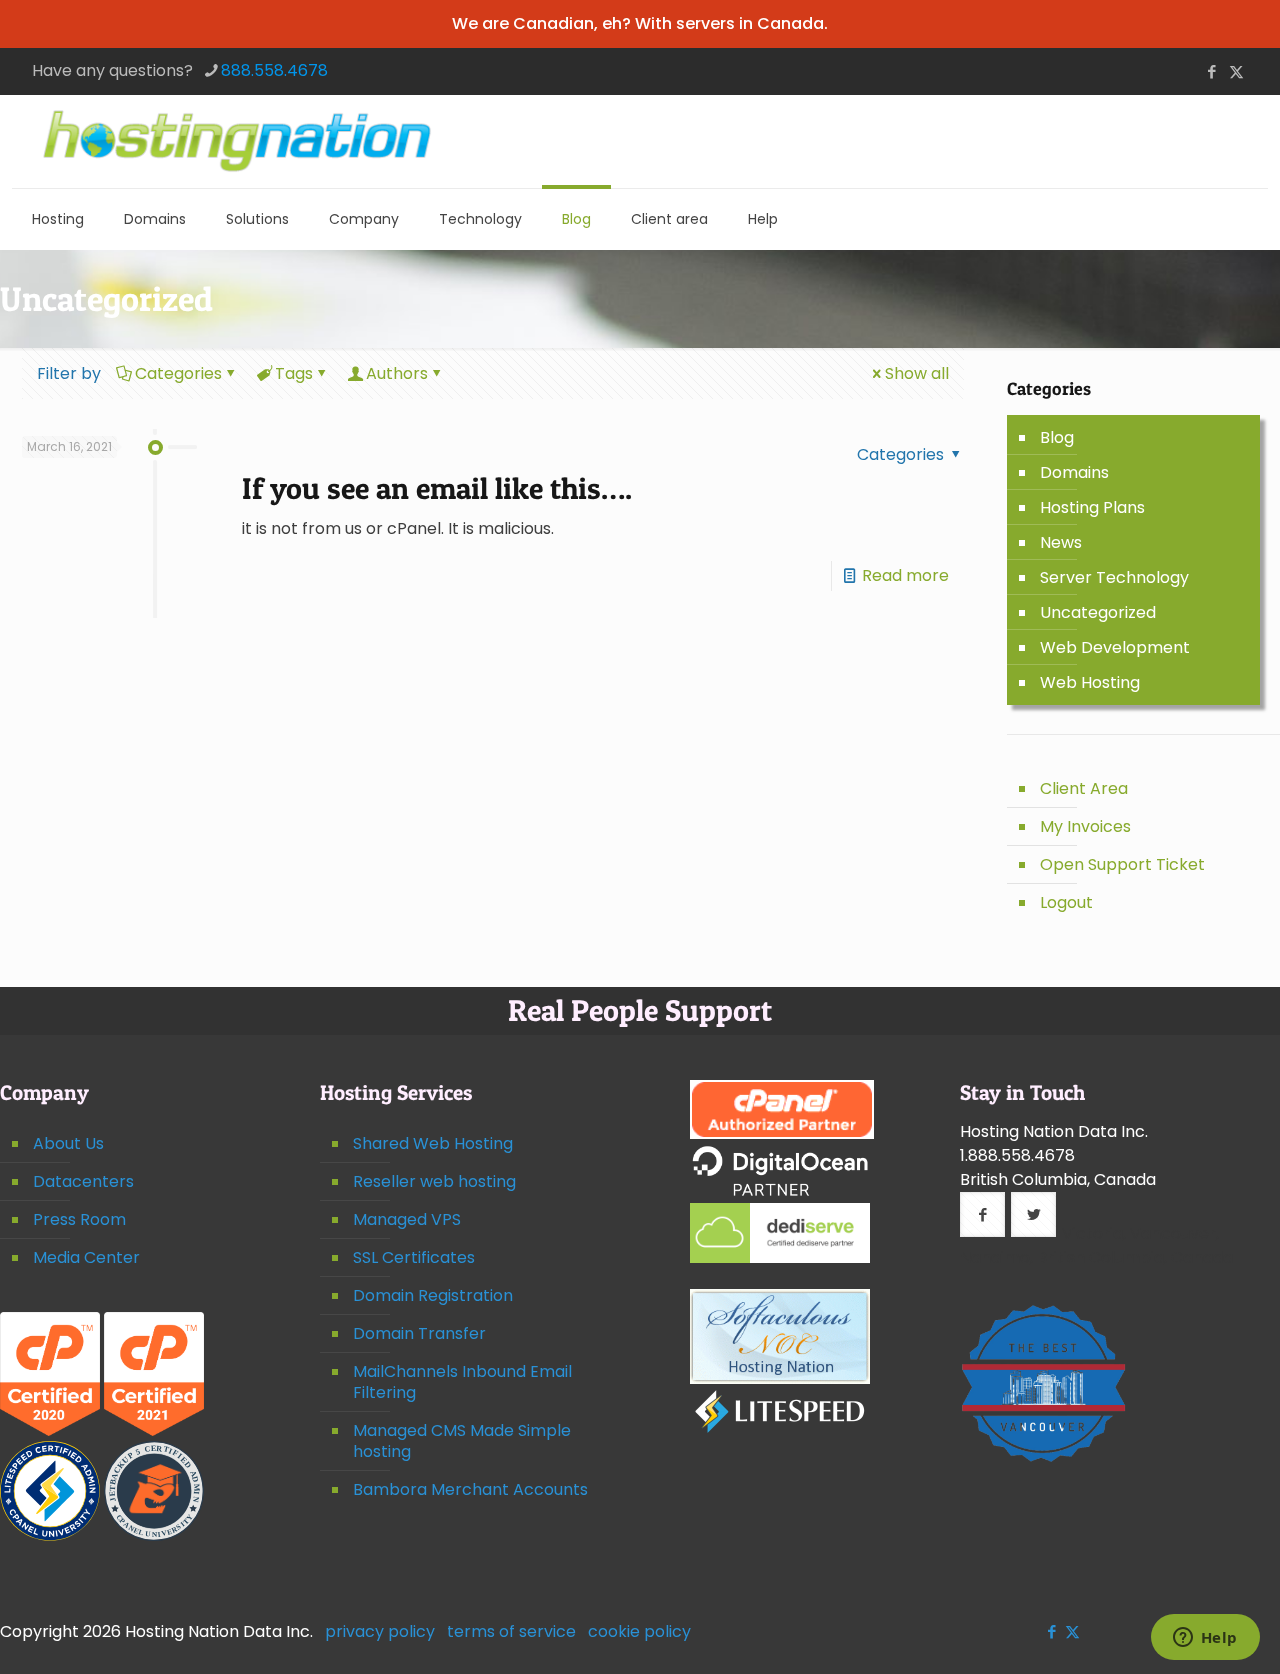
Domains (1074, 472)
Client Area (1084, 788)
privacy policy (380, 1631)
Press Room (79, 1219)
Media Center (86, 1257)
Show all (917, 373)
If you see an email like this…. (437, 488)
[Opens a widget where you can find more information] (1205, 1639)
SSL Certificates (414, 1257)
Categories (178, 373)
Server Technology (1114, 577)
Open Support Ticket (1122, 864)
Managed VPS (407, 1219)
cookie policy (639, 1631)
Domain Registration (433, 1295)
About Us (68, 1143)
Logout (1066, 902)
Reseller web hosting (434, 1181)
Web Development (1115, 647)
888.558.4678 (274, 70)
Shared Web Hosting (433, 1143)
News (1061, 542)
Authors (397, 373)
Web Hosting (1090, 682)
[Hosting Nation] (237, 141)
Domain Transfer (419, 1333)
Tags (294, 373)
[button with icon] (982, 1214)
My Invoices (1085, 826)
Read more (905, 575)
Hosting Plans (1092, 507)
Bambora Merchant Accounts (470, 1489)
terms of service (511, 1631)
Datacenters (83, 1181)
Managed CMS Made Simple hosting (462, 1441)
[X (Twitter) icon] (1236, 71)
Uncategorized (1098, 612)
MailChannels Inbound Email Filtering (462, 1382)
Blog (1057, 437)
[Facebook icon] (1211, 71)
